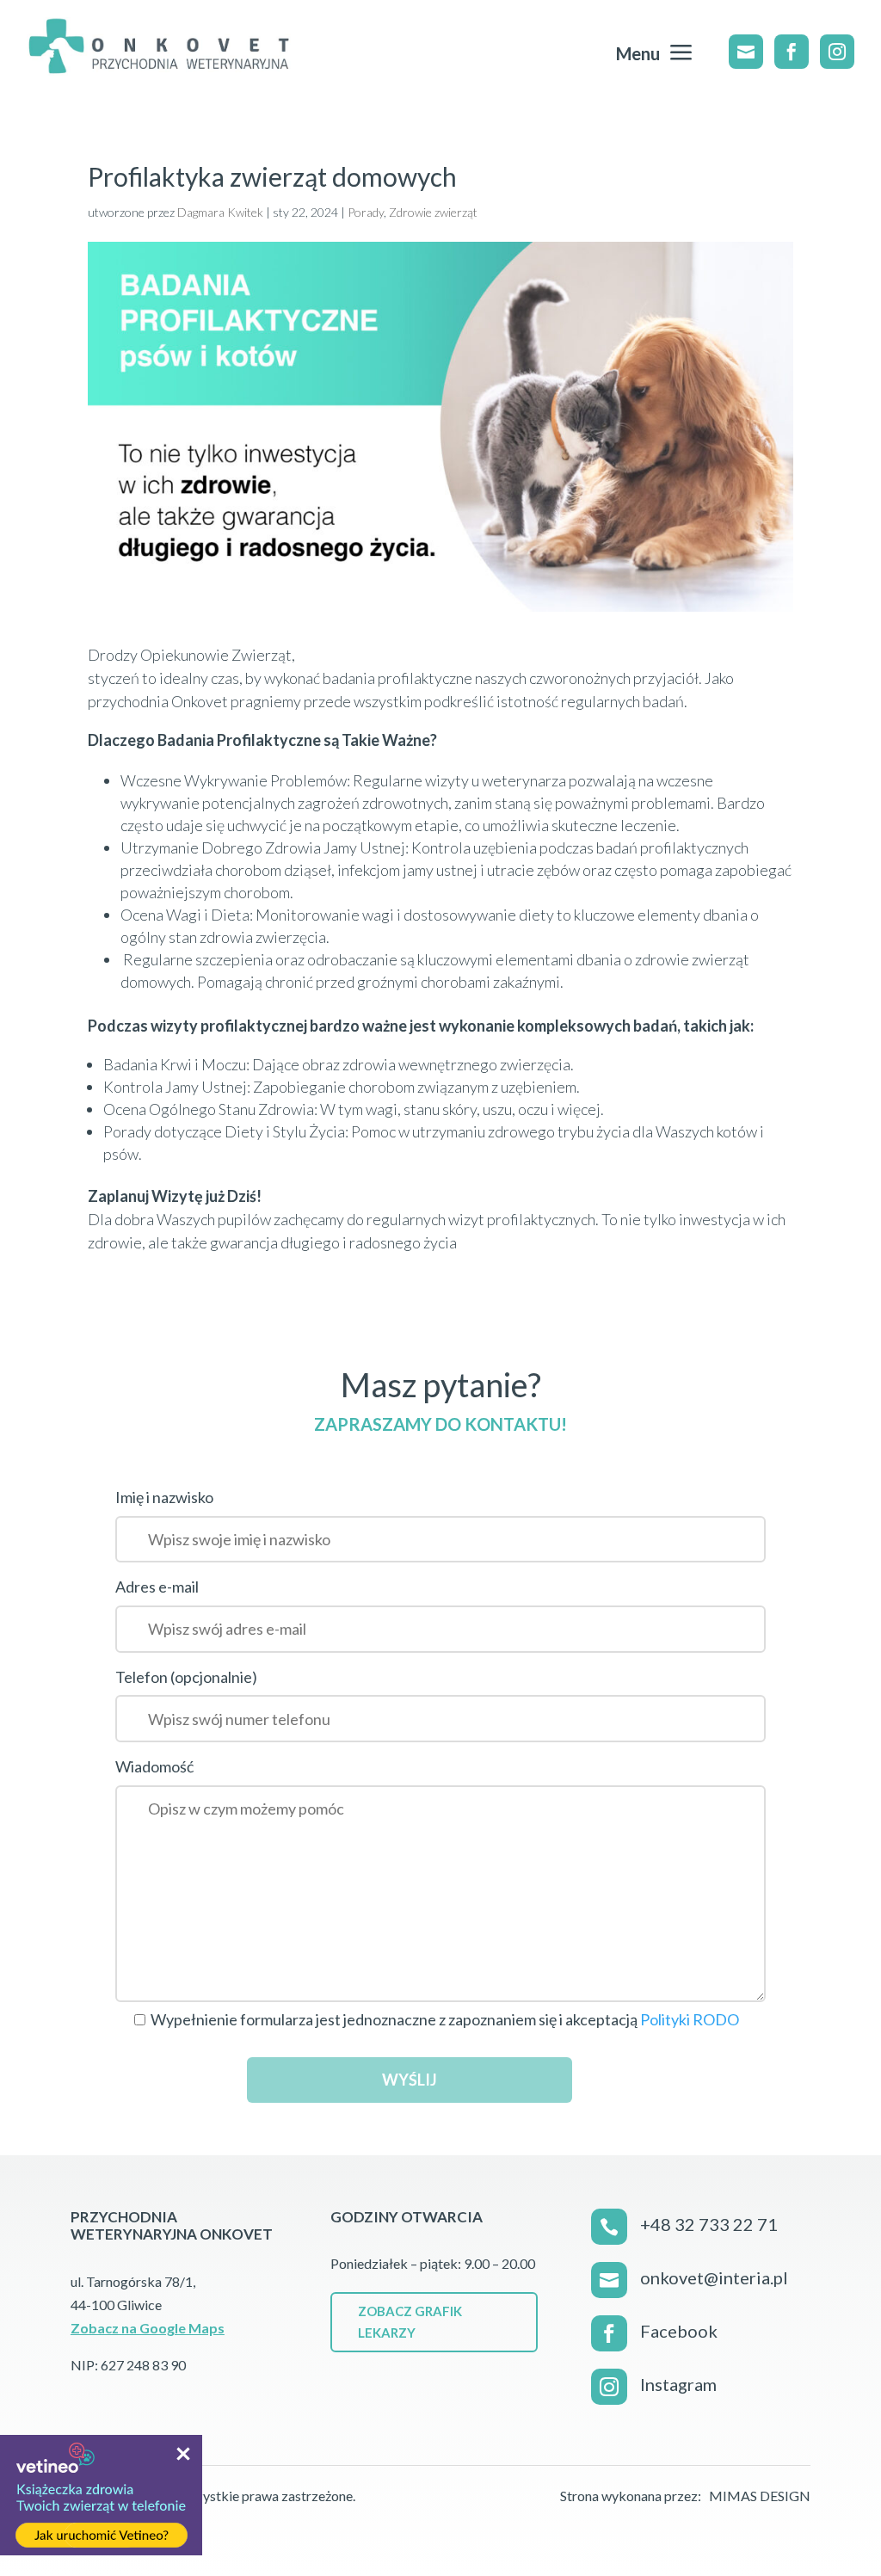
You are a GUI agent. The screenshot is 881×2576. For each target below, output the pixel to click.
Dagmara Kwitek (220, 212)
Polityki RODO (690, 2019)
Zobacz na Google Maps (148, 2328)
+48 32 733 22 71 (709, 2224)
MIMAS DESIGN (760, 2496)
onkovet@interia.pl (714, 2277)
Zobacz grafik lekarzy (410, 2322)
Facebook (679, 2331)
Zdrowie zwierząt (433, 212)
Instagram (678, 2384)
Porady (366, 212)
